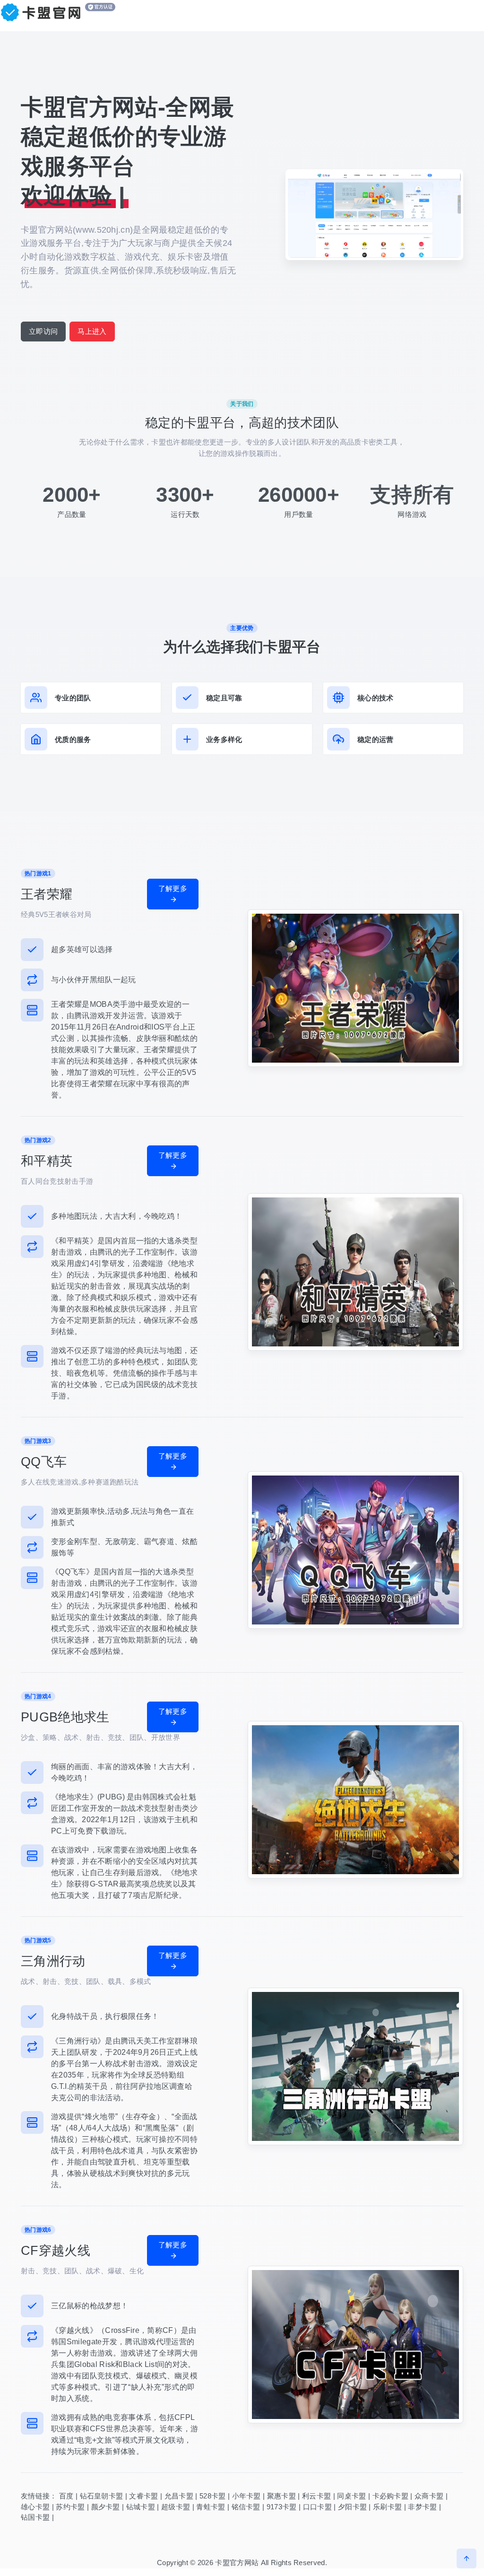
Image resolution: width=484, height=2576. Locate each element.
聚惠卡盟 (281, 2496)
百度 (66, 2496)
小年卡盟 (246, 2496)
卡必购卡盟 (391, 2496)
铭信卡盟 (246, 2507)
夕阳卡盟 (352, 2507)
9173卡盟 (282, 2507)
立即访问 (43, 331)
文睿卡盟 (143, 2496)
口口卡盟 (317, 2507)
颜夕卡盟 (106, 2507)
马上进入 (92, 331)
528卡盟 (213, 2496)
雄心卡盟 (35, 2507)
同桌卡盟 (351, 2496)
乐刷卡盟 (387, 2507)
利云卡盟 (316, 2496)
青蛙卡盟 (211, 2507)
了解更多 (173, 888)
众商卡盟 (429, 2496)
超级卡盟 (176, 2507)
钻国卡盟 (35, 2517)
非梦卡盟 (422, 2507)
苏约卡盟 (70, 2507)
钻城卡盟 (141, 2507)
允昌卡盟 (179, 2496)
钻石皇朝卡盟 (102, 2496)
